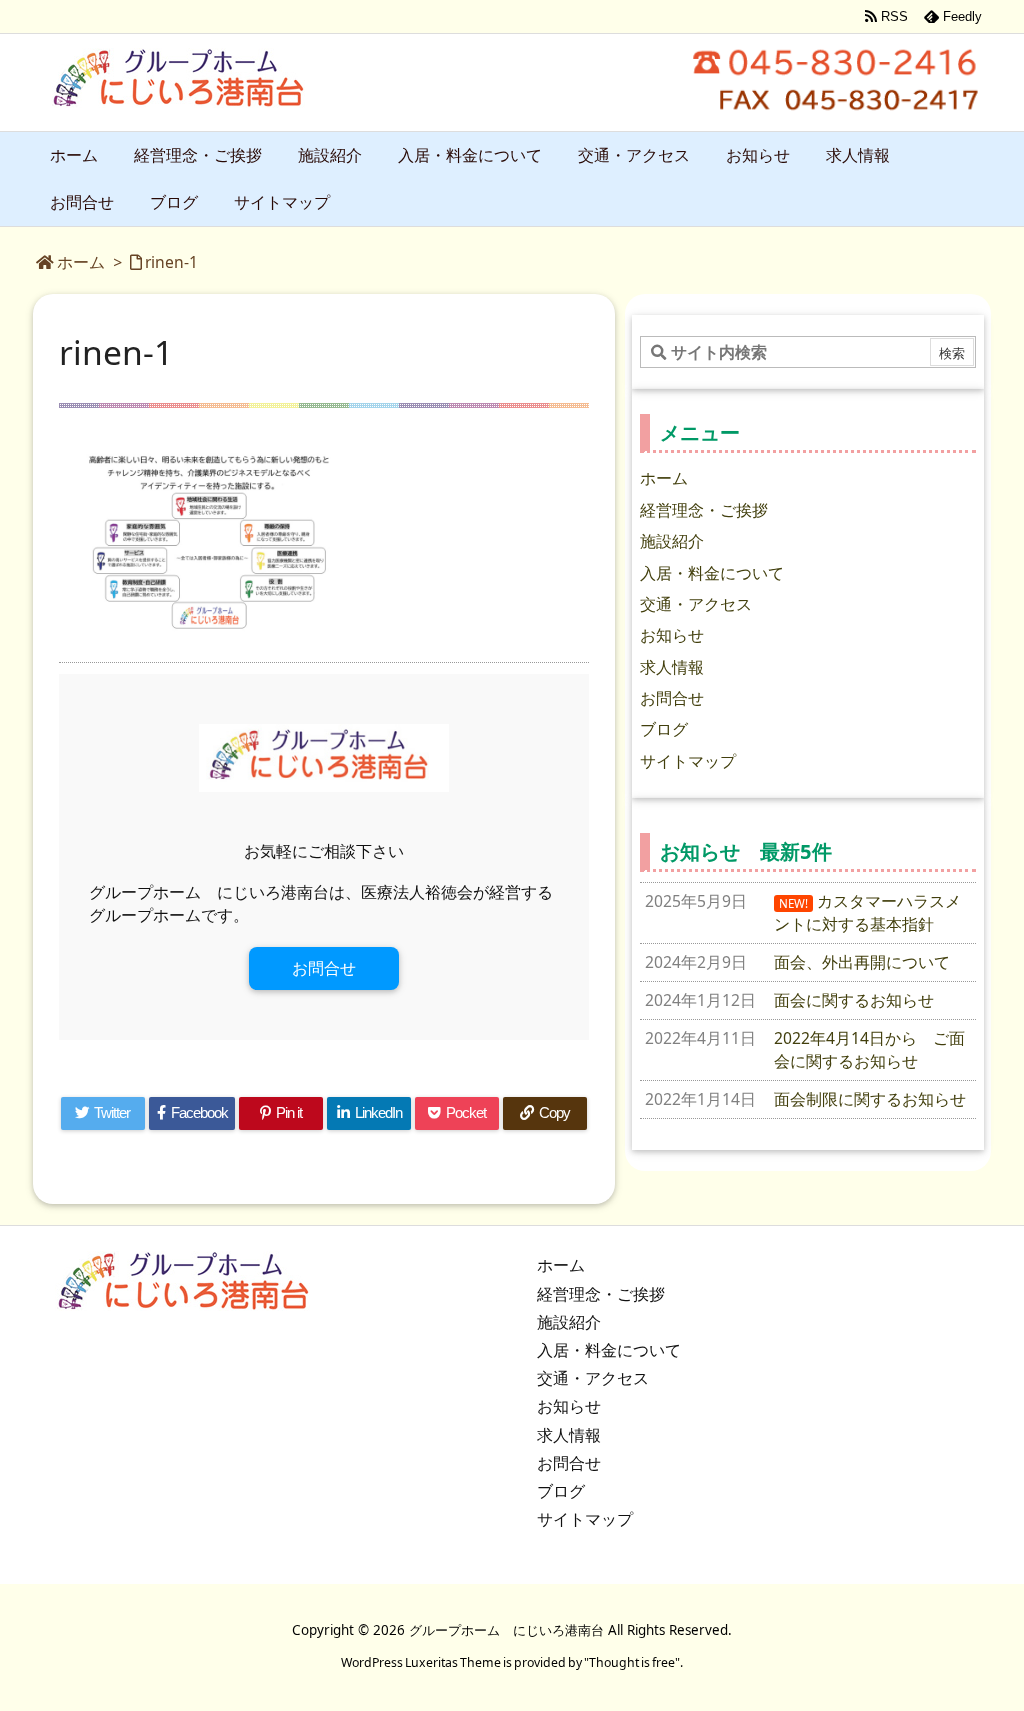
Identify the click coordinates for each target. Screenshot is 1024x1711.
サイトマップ (688, 761)
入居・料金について (712, 573)
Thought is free (632, 1662)
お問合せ (324, 968)
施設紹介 (672, 541)
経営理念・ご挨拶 (704, 510)
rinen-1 (171, 262)
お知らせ (672, 635)
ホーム (81, 262)
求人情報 (672, 667)
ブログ (664, 729)
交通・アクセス (696, 604)
